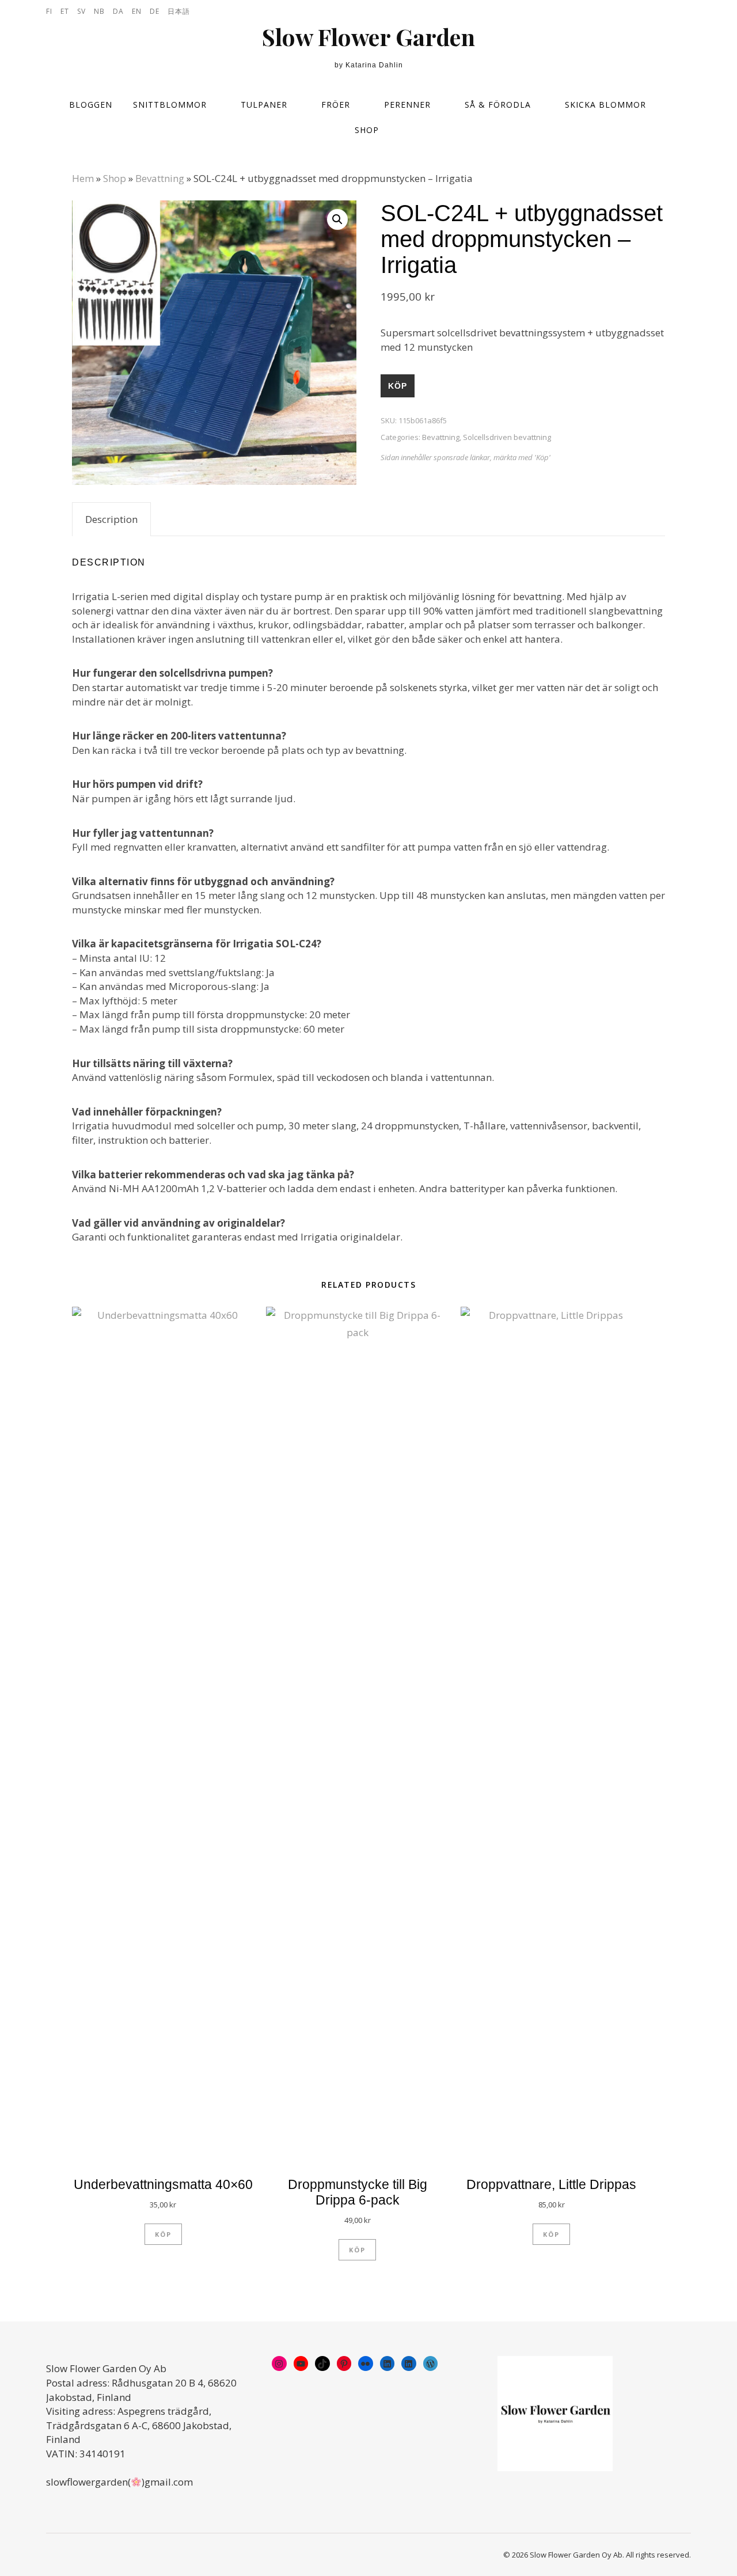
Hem (83, 178)
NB (99, 11)
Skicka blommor (605, 105)
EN (137, 11)
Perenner (407, 105)
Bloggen (91, 105)
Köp (398, 386)
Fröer (336, 105)
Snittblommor (170, 105)
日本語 (179, 11)
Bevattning (160, 178)
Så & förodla (498, 105)
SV (81, 11)
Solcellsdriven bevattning (507, 437)
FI (49, 11)
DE (155, 11)
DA (118, 11)
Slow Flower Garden (368, 37)
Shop (367, 130)
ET (65, 11)
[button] (337, 219)
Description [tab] (111, 519)
